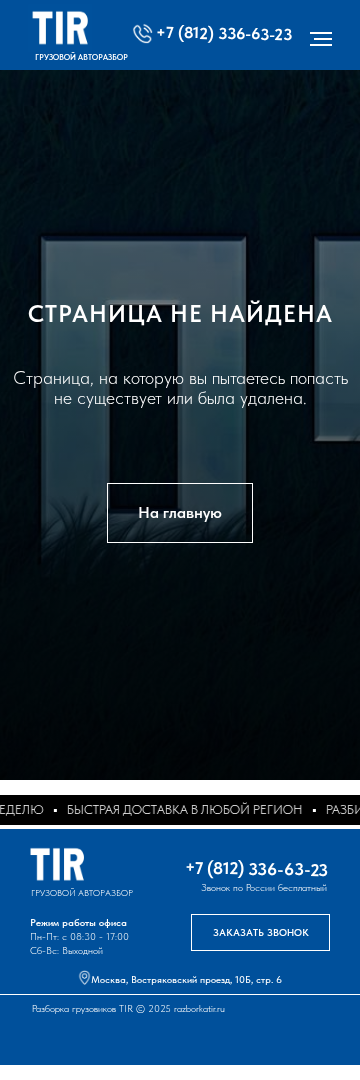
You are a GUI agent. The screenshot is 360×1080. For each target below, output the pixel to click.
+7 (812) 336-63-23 (224, 32)
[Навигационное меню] (321, 39)
